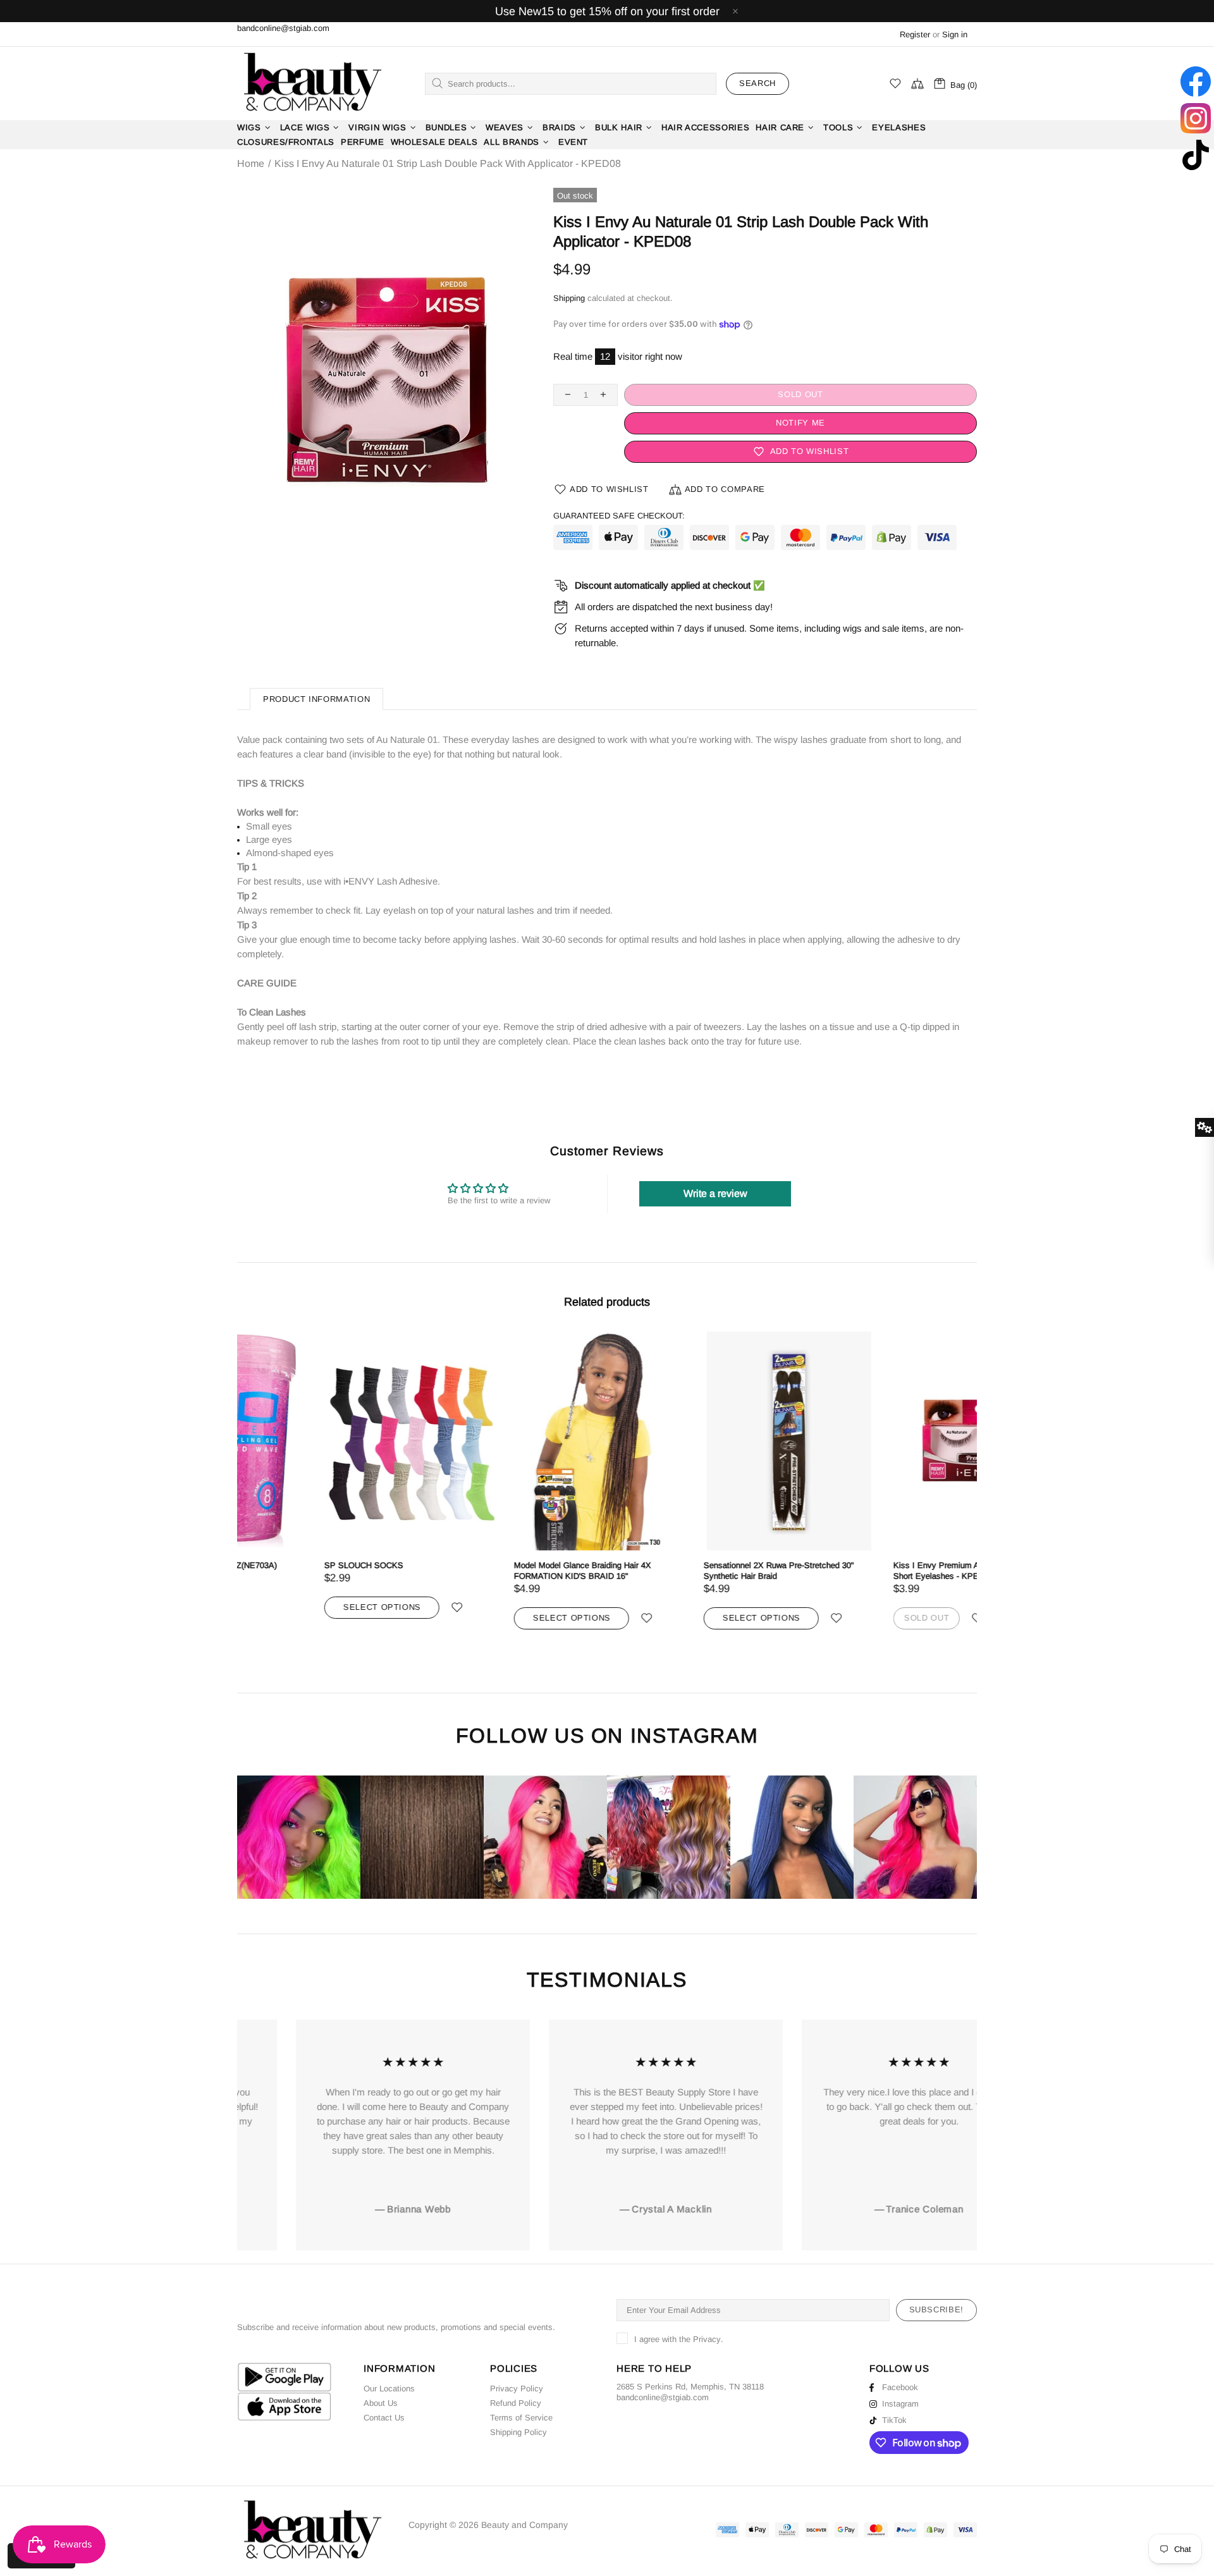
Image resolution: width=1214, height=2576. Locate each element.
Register (915, 34)
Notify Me (800, 423)
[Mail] (710, 2397)
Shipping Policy (518, 2432)
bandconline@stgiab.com (283, 28)
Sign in (955, 34)
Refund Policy (516, 2403)
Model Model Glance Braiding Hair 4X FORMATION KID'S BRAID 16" (495, 1571)
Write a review (715, 1193)
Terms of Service (521, 2418)
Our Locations (389, 2389)
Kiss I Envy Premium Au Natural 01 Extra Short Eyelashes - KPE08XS (882, 1571)
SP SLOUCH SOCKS (277, 1565)
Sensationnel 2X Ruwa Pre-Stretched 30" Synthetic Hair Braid (692, 1571)
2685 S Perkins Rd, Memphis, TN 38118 (690, 2387)
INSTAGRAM (694, 1736)
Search (757, 83)
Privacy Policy (517, 2389)
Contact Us (384, 2418)
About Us (381, 2403)
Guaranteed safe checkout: (619, 516)
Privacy (707, 2339)
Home (251, 164)
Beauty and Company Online (312, 83)
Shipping (569, 298)
